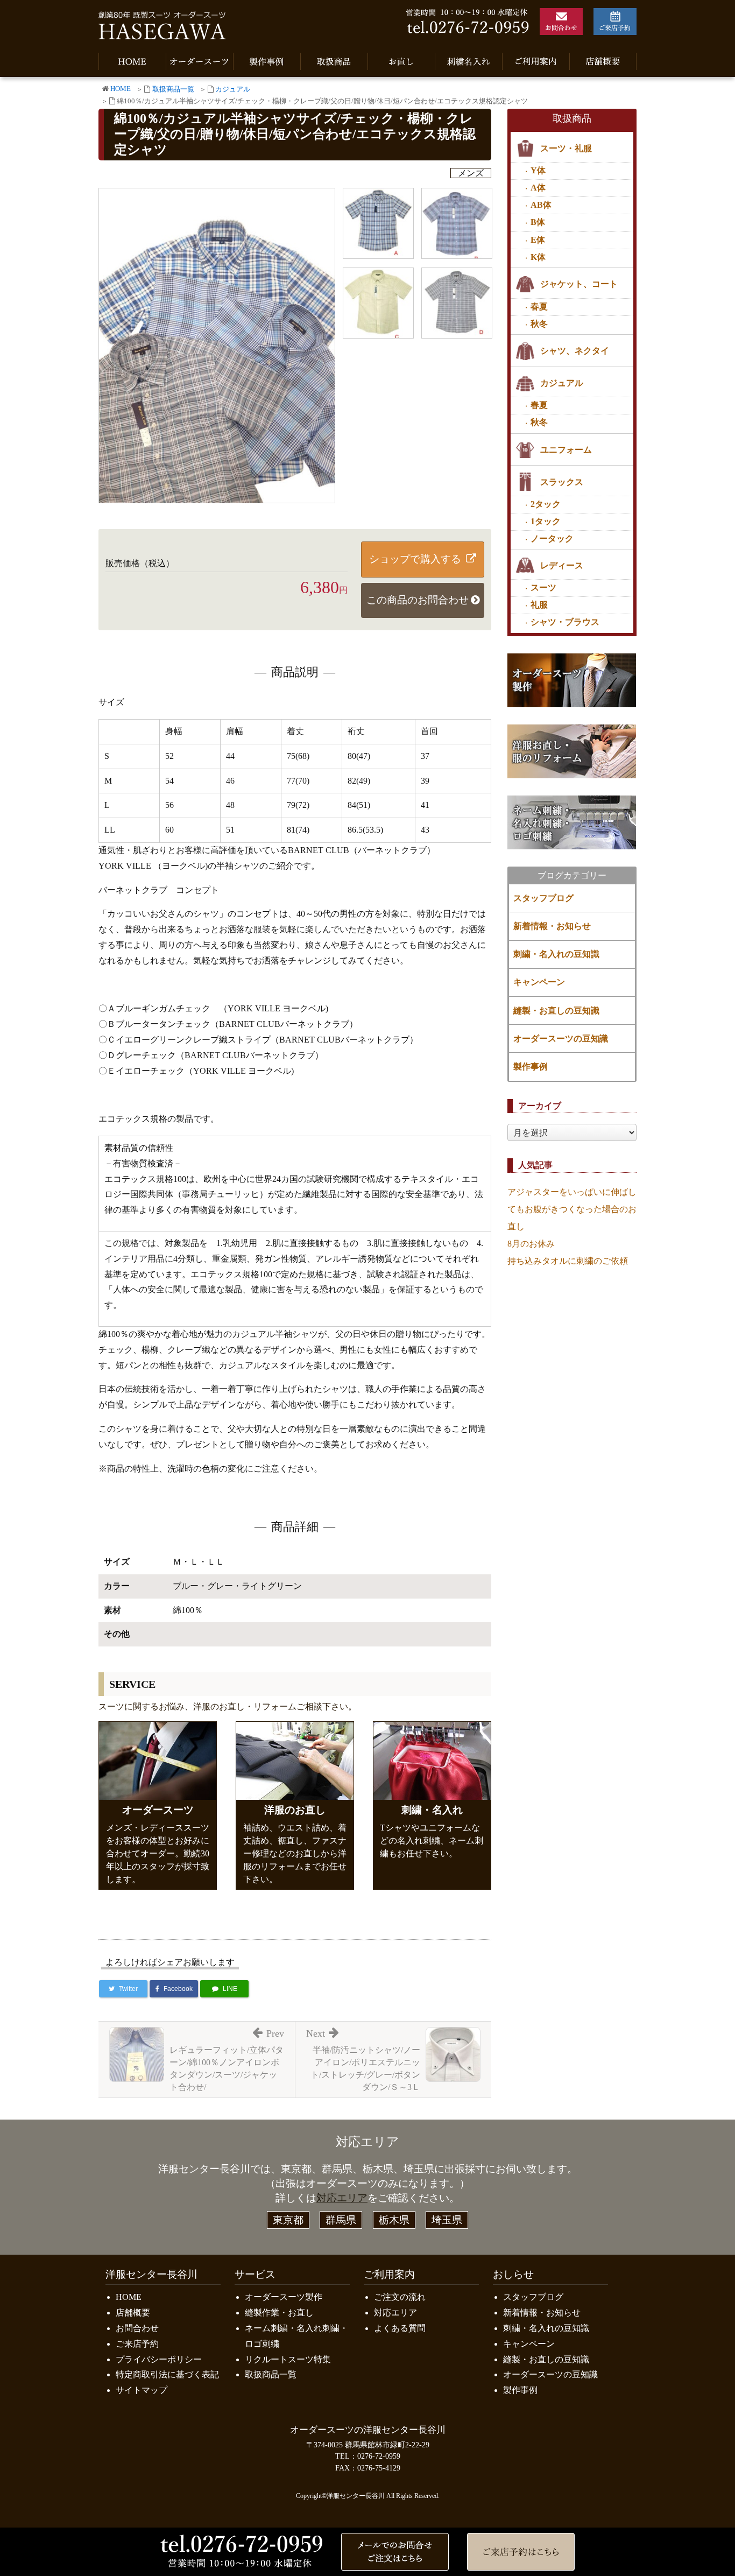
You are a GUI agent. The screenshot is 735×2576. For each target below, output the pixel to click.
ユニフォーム (566, 450)
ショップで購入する (415, 559)
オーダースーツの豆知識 (561, 1039)
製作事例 (531, 1067)
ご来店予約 (137, 2344)
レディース (562, 565)
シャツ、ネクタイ (575, 351)
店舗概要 (133, 2313)
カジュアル (233, 89)
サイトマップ (142, 2390)
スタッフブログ (543, 898)
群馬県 (341, 2220)
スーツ (543, 587)
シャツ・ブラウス (565, 622)
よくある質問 (400, 2328)
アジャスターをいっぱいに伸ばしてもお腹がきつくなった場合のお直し (572, 1209)
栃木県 (394, 2220)
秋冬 (539, 324)
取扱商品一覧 (173, 89)
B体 (538, 222)
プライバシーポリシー (159, 2359)
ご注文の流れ (400, 2297)
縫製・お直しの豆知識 (556, 1011)
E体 (538, 240)
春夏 (539, 307)
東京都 (288, 2220)
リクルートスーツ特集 (288, 2359)
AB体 (541, 205)
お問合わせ (137, 2328)
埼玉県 (447, 2220)
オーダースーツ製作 (284, 2297)
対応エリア (342, 2198)
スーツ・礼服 (566, 148)
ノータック (552, 539)
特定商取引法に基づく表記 (167, 2374)
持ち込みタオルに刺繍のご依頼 (568, 1261)
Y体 (538, 170)
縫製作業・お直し (279, 2313)
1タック (546, 521)
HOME (121, 89)
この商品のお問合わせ (418, 600)
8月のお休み (531, 1244)
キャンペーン (539, 982)
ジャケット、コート (579, 284)
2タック (546, 504)
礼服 (539, 605)
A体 (538, 188)
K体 (538, 257)
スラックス (562, 482)
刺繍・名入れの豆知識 (556, 954)
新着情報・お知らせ (552, 926)
